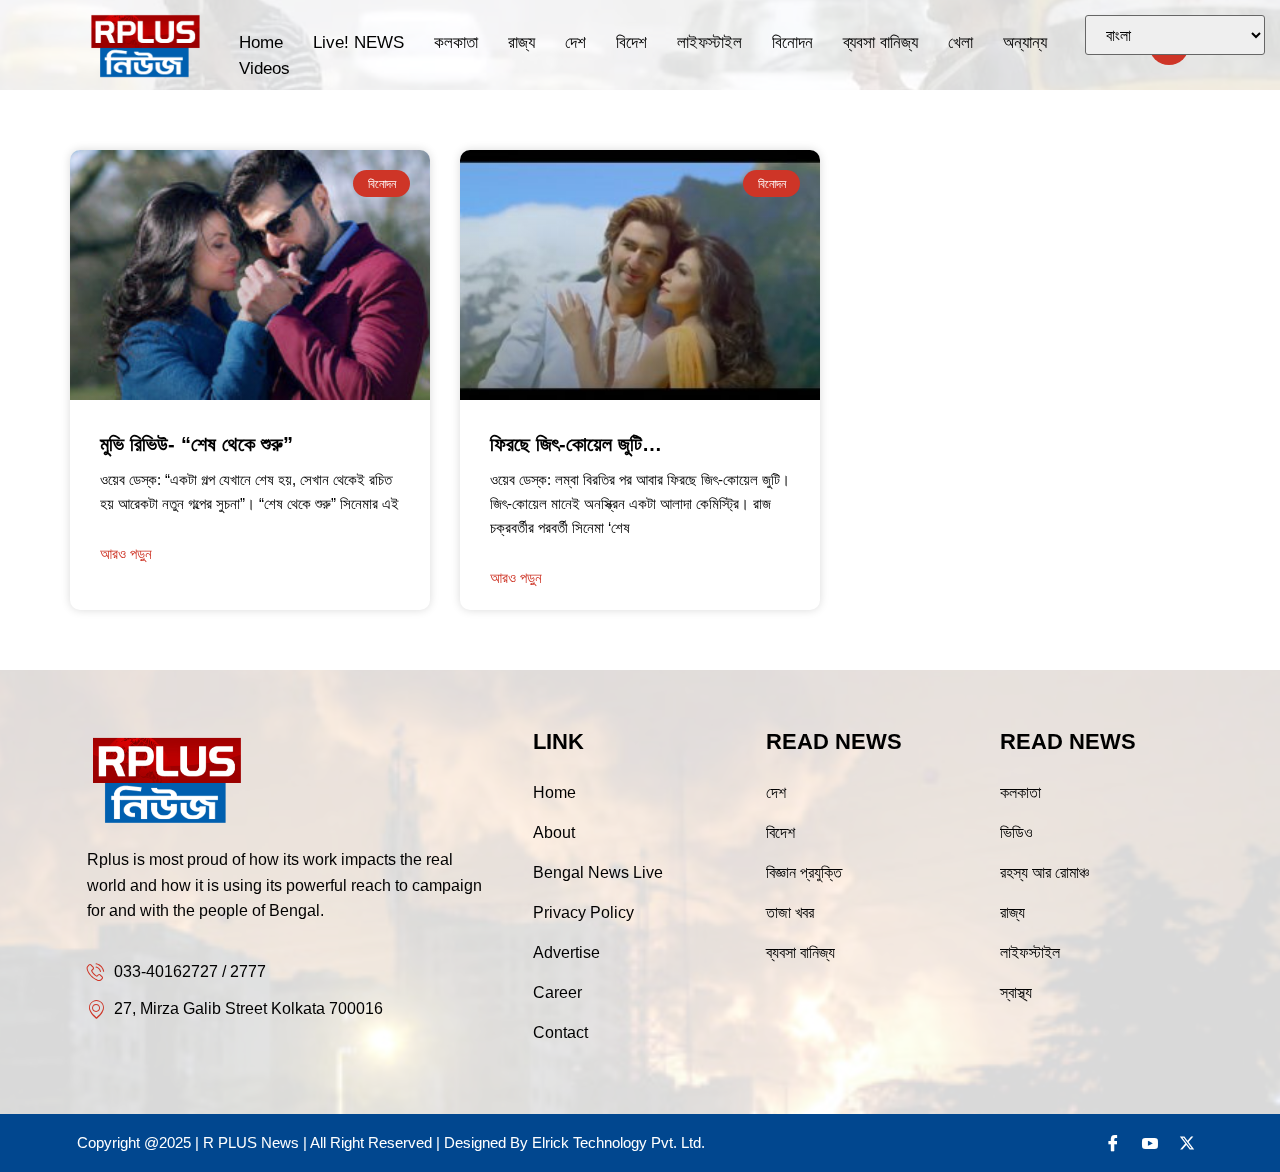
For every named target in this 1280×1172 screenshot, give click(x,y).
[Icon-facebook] (1113, 1143)
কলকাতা (456, 42)
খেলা (960, 42)
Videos (264, 68)
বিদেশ (631, 42)
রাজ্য (521, 42)
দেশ (575, 42)
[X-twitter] (1187, 1143)
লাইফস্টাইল (709, 42)
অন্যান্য (1025, 42)
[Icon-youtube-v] (1150, 1143)
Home (261, 42)
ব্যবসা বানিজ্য (880, 42)
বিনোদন (792, 42)
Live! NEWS (358, 42)
